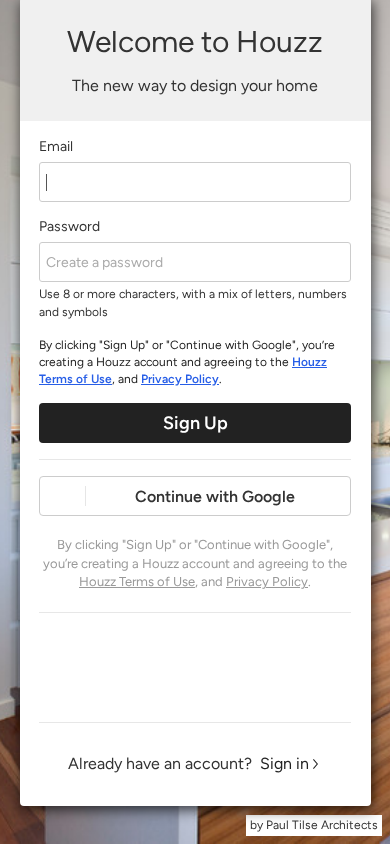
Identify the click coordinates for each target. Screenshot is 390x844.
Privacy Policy (180, 379)
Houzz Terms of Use (137, 581)
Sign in (284, 763)
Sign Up (195, 423)
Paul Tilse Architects (322, 825)
